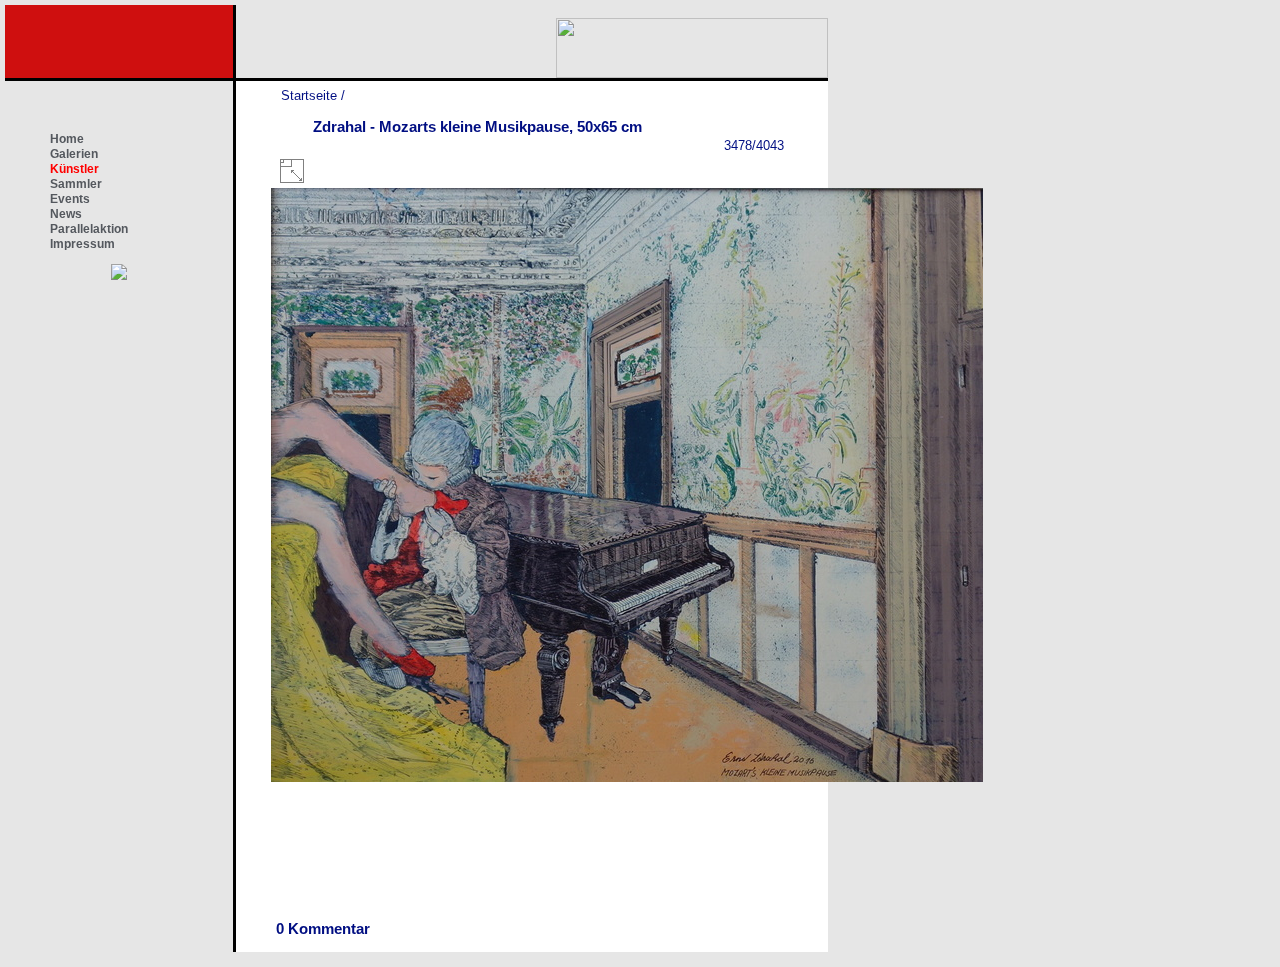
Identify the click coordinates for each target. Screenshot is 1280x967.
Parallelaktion (89, 229)
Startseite (309, 95)
